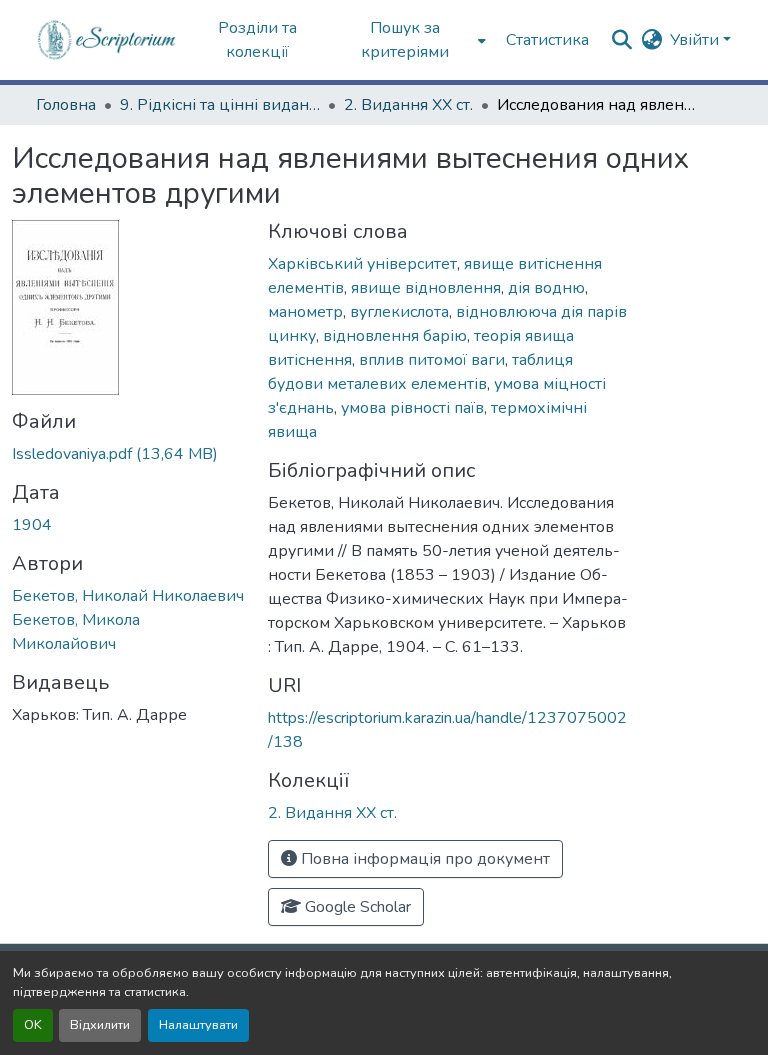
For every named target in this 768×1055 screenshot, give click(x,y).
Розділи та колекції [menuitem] (257, 40)
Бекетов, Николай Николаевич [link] (128, 596)
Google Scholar (356, 907)
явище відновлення (426, 288)
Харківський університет (362, 264)
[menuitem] (411, 40)
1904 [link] (32, 525)
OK (33, 1025)
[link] (128, 454)
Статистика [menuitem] (547, 40)
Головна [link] (66, 105)
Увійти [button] (696, 40)
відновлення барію (395, 336)
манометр (305, 312)
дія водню (546, 288)
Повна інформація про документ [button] (423, 859)
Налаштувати (198, 1025)
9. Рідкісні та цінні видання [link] (220, 105)
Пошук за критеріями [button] (405, 40)
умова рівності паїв (412, 408)
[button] (107, 40)
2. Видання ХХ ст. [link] (408, 105)
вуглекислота (399, 312)
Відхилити (100, 1025)
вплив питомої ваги (432, 360)
